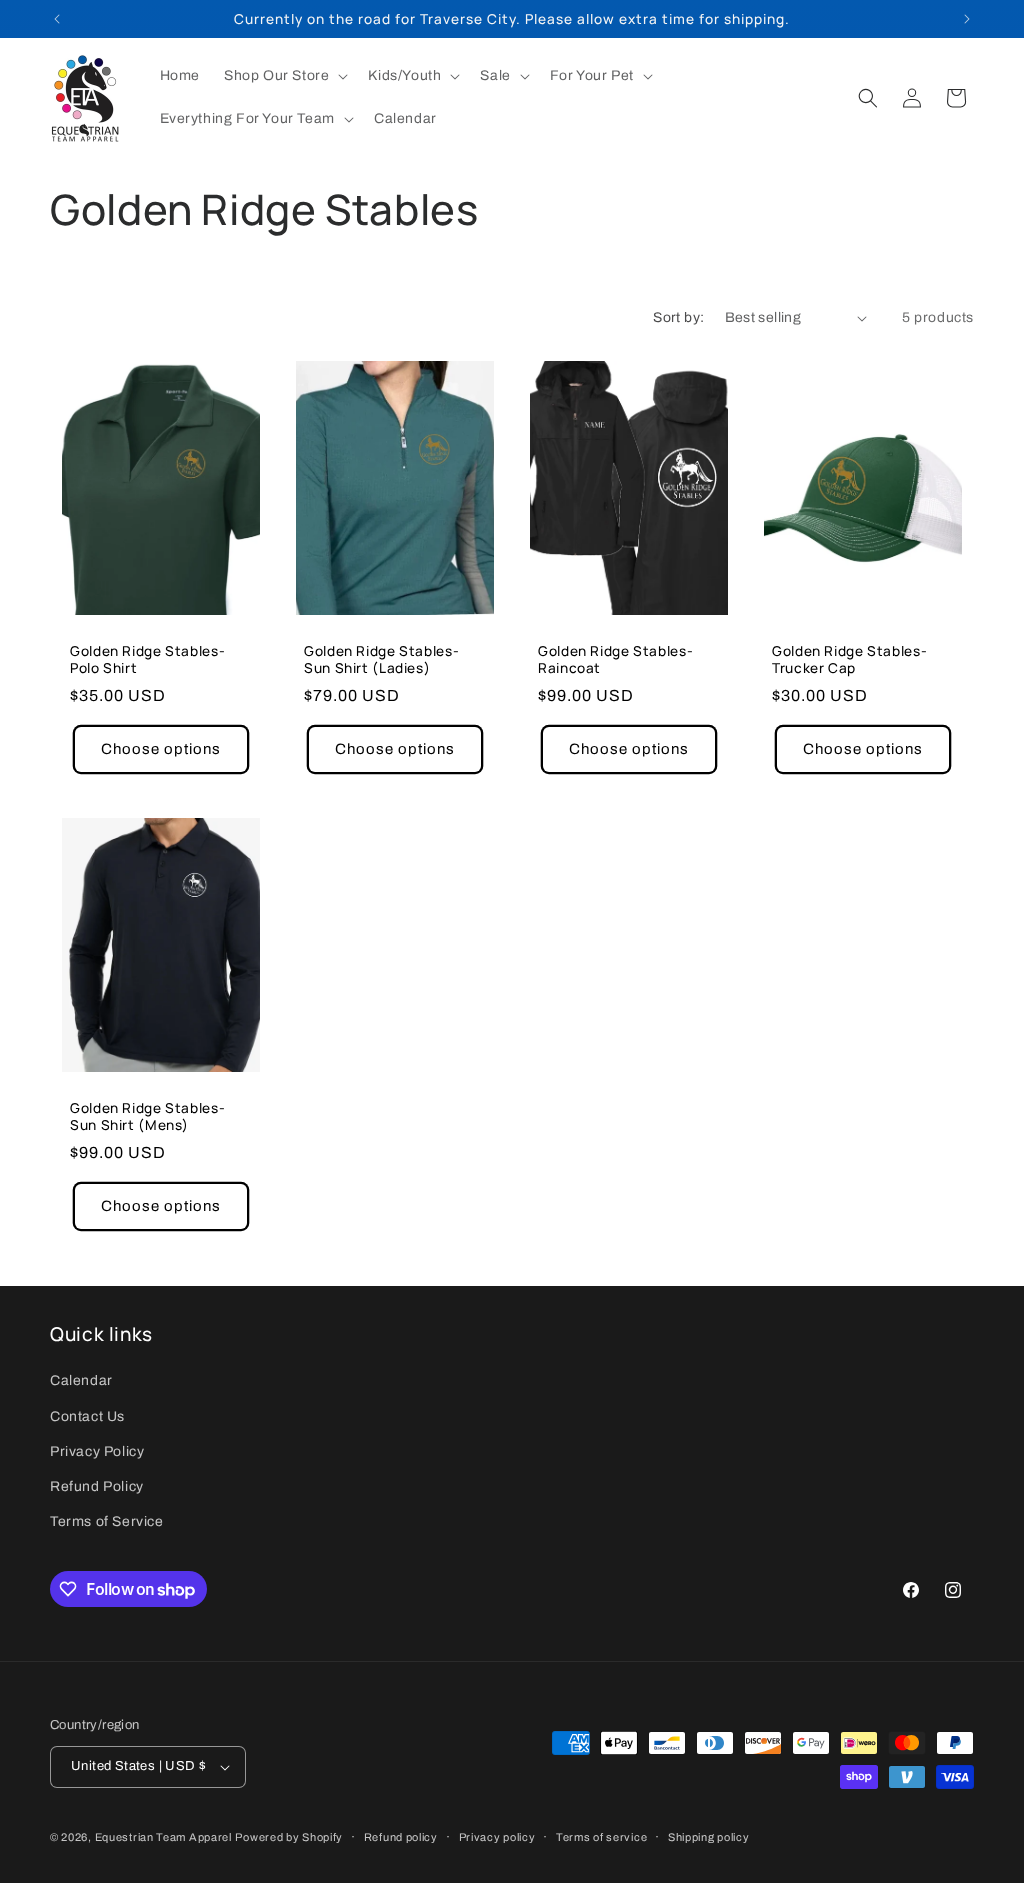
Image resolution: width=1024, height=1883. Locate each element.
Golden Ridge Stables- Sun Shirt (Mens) (147, 1115)
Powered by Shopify (289, 1837)
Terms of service (601, 1837)
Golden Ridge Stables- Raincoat (615, 659)
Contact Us (87, 1416)
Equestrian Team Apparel (163, 1837)
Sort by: (678, 317)
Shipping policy (709, 1837)
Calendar (81, 1380)
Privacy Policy (97, 1451)
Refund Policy (97, 1486)
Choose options (161, 749)
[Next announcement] (967, 19)
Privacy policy (497, 1837)
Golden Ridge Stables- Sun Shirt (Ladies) (381, 659)
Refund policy (401, 1837)
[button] (284, 76)
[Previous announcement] (57, 19)
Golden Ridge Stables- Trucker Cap (849, 659)
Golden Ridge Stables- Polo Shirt (147, 659)
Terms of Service (107, 1521)
